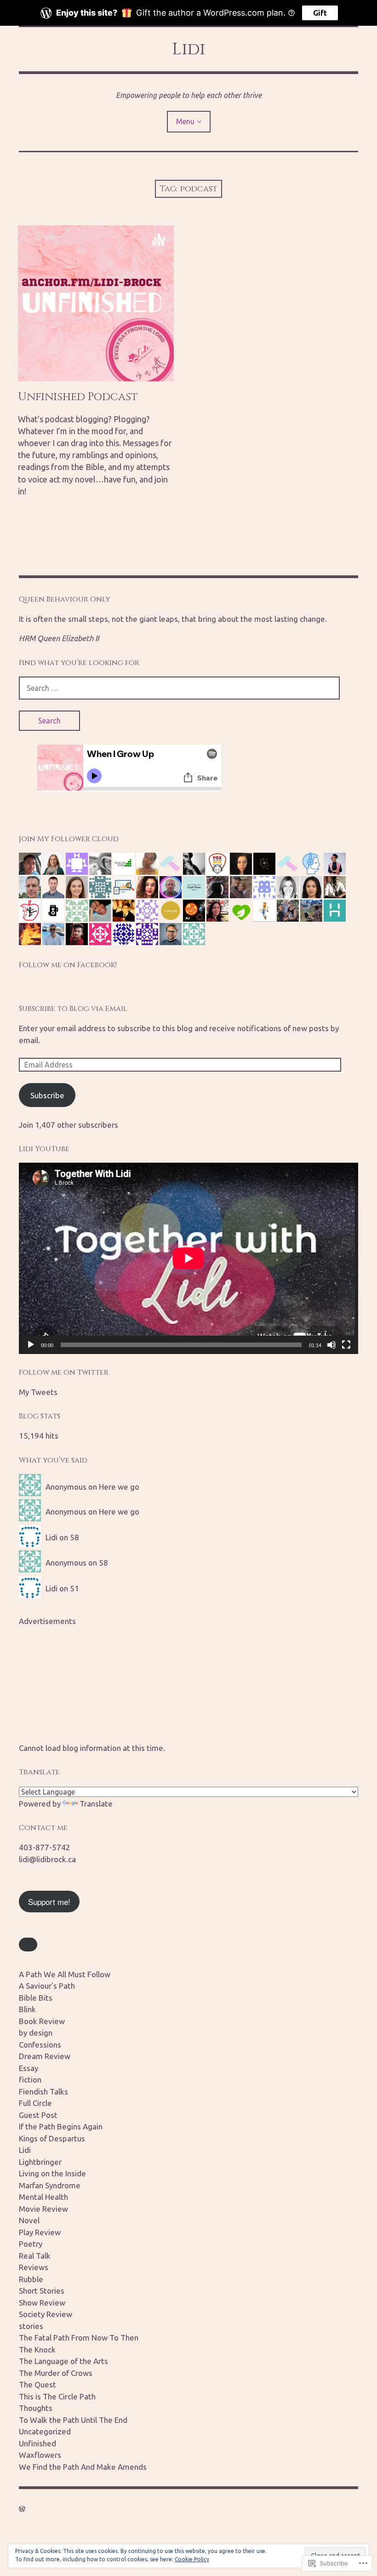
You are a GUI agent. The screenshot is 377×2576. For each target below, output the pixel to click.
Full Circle (35, 2103)
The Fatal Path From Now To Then (79, 2338)
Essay (29, 2068)
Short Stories (42, 2291)
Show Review (42, 2303)
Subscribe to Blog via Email (73, 1009)
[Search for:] (179, 688)
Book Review (42, 2021)
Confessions (40, 2045)
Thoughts (36, 2408)
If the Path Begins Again (61, 2126)
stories (31, 2326)
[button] (28, 1945)
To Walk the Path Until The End (73, 2420)
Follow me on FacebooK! (68, 965)
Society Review (46, 2314)
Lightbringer (40, 2162)
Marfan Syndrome (50, 2185)
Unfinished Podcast (78, 397)
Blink (27, 2009)
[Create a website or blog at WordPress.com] (22, 2509)
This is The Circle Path (57, 2396)
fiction (30, 2080)
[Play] (31, 1345)
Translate (96, 1804)
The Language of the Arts (63, 2361)
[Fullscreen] (346, 1345)
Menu (185, 121)
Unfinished (37, 2443)
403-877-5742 (45, 1847)
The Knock (37, 2349)
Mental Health (43, 2197)
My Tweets (38, 1392)
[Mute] (331, 1345)
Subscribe (47, 1095)
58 (74, 1537)
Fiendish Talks (43, 2091)
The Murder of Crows (56, 2373)
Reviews (34, 2267)
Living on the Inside (52, 2173)
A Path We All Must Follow (65, 1974)
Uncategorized (45, 2431)
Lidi (189, 49)
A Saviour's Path (47, 1986)
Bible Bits (36, 1998)
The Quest (37, 2384)
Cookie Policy (192, 2559)
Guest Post (38, 2115)
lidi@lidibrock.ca (47, 1859)
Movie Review (43, 2209)
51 (74, 1588)
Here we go (119, 1487)
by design (36, 2033)
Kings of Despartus (52, 2138)
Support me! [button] (49, 1902)
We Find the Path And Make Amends (83, 2467)
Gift (320, 13)
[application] (188, 1258)
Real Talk (35, 2256)
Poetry (31, 2244)
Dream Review (45, 2056)
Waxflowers (40, 2455)
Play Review (40, 2232)
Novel (29, 2220)
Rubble (31, 2279)
